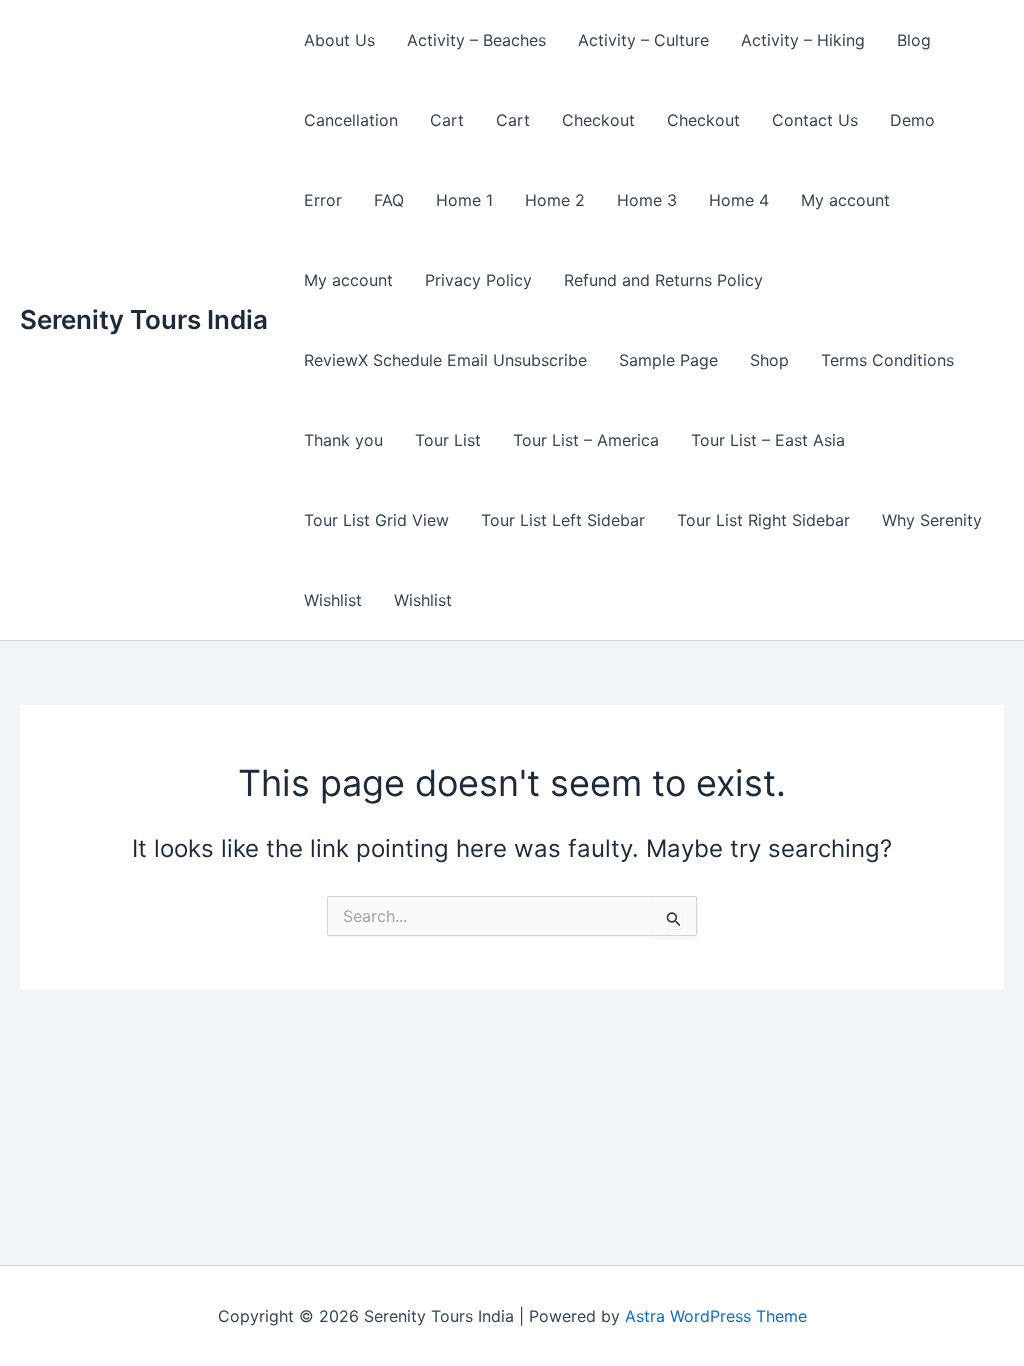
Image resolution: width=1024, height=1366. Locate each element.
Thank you (343, 440)
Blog (914, 40)
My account (845, 200)
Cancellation (351, 120)
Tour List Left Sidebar (563, 520)
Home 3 (647, 200)
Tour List (448, 440)
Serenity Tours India (144, 319)
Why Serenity (932, 520)
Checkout (598, 120)
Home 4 (739, 200)
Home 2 (555, 200)
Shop (769, 360)
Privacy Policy (478, 280)
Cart (447, 120)
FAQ (389, 200)
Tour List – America (586, 440)
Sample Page (668, 360)
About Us (339, 40)
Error (323, 200)
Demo (912, 120)
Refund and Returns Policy (663, 280)
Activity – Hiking (803, 40)
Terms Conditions (887, 360)
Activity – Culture (643, 40)
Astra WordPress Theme (716, 1316)
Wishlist (333, 600)
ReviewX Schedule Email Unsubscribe (445, 360)
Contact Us (815, 120)
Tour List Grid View (376, 520)
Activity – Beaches (476, 40)
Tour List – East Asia (768, 440)
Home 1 (464, 200)
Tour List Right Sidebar (763, 520)
